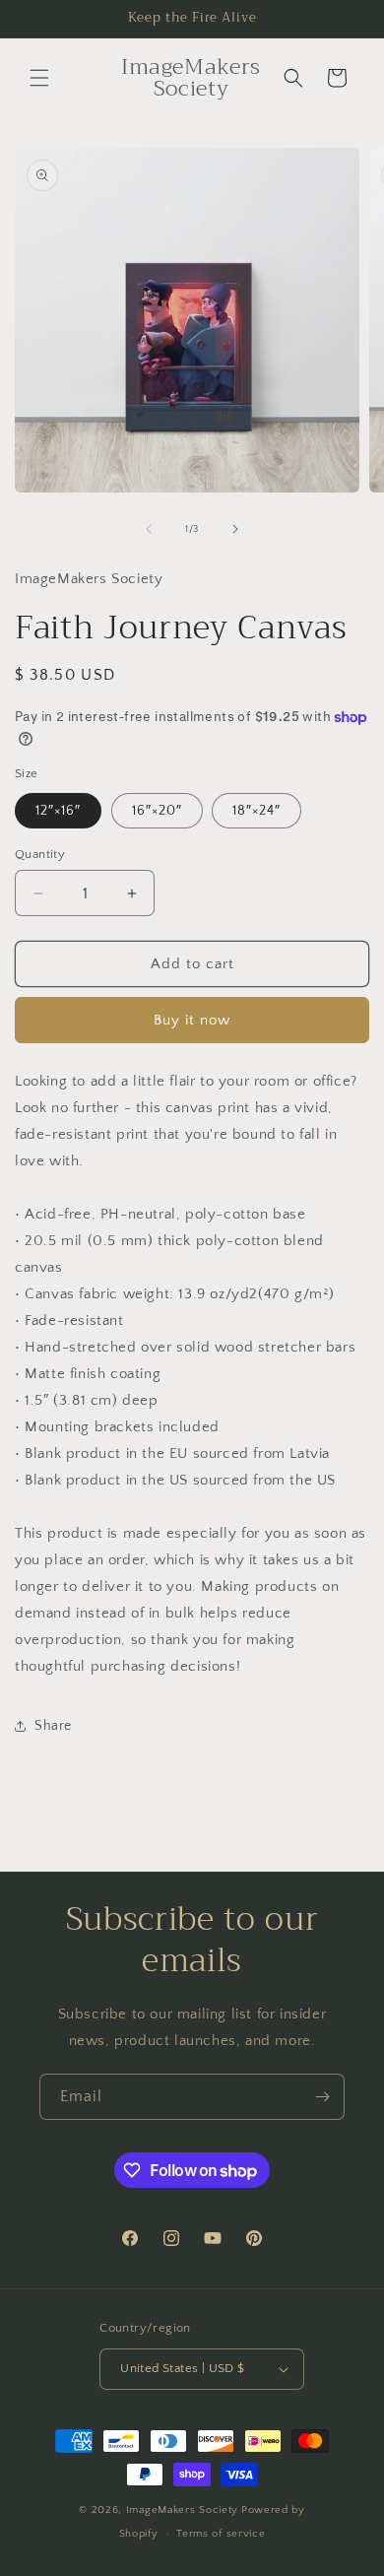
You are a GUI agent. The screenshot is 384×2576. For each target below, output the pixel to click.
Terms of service (221, 2534)
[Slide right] (235, 529)
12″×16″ (58, 811)
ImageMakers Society (182, 2510)
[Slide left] (149, 529)
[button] (39, 78)
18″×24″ (256, 811)
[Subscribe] (322, 2097)
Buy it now (192, 1020)
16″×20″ (157, 811)
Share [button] (53, 1726)
